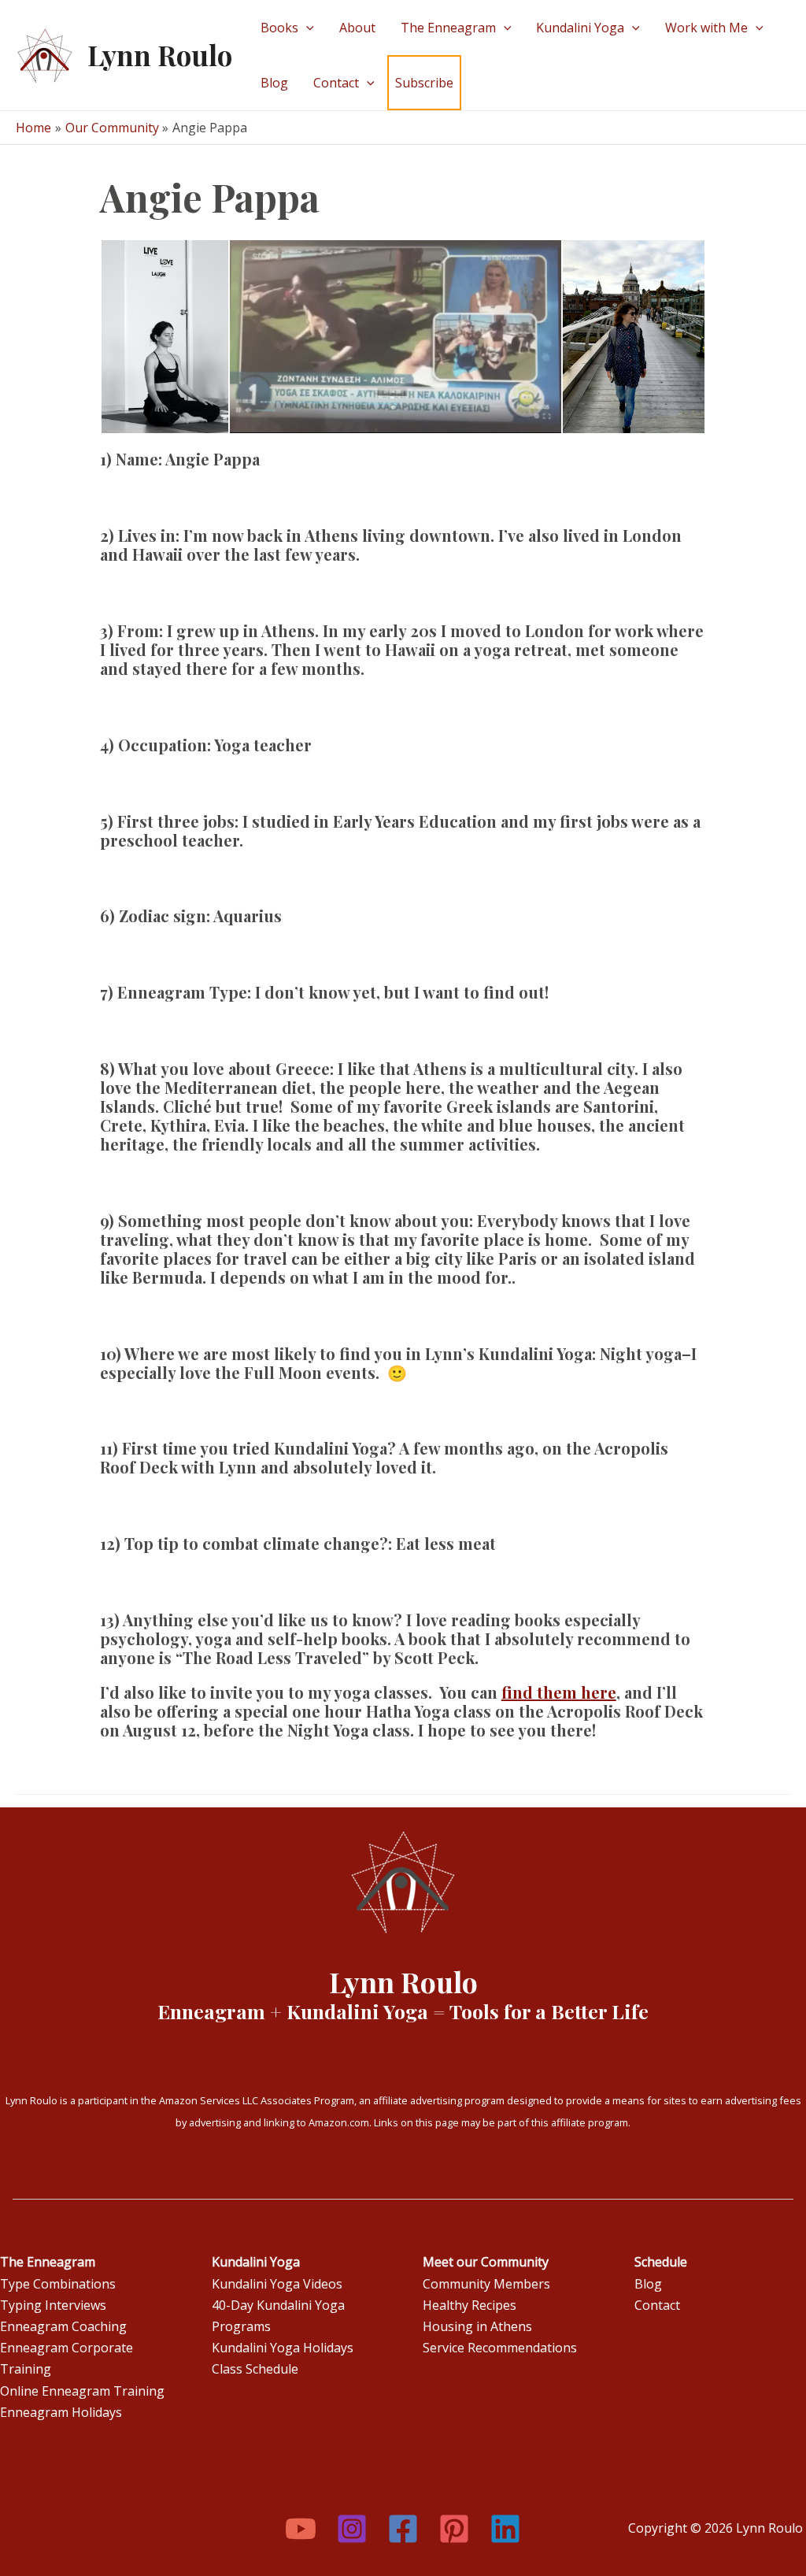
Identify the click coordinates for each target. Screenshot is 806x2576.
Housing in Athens (477, 2326)
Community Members (486, 2284)
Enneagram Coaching (63, 2326)
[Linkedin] (505, 2529)
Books (279, 28)
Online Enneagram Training (82, 2391)
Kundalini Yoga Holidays (283, 2348)
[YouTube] (301, 2529)
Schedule (661, 2262)
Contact (336, 83)
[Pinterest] (454, 2529)
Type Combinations (58, 2284)
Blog (274, 83)
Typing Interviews (53, 2305)
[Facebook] (403, 2529)
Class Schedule (255, 2369)
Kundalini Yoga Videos (277, 2284)
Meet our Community (486, 2262)
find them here (559, 1692)
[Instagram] (352, 2529)
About (357, 28)
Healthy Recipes (470, 2305)
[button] (164, 337)
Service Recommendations (500, 2348)
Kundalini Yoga (580, 28)
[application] (306, 28)
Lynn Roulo (160, 55)
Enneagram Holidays (61, 2412)
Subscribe (424, 83)
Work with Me (706, 28)
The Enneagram (448, 28)
